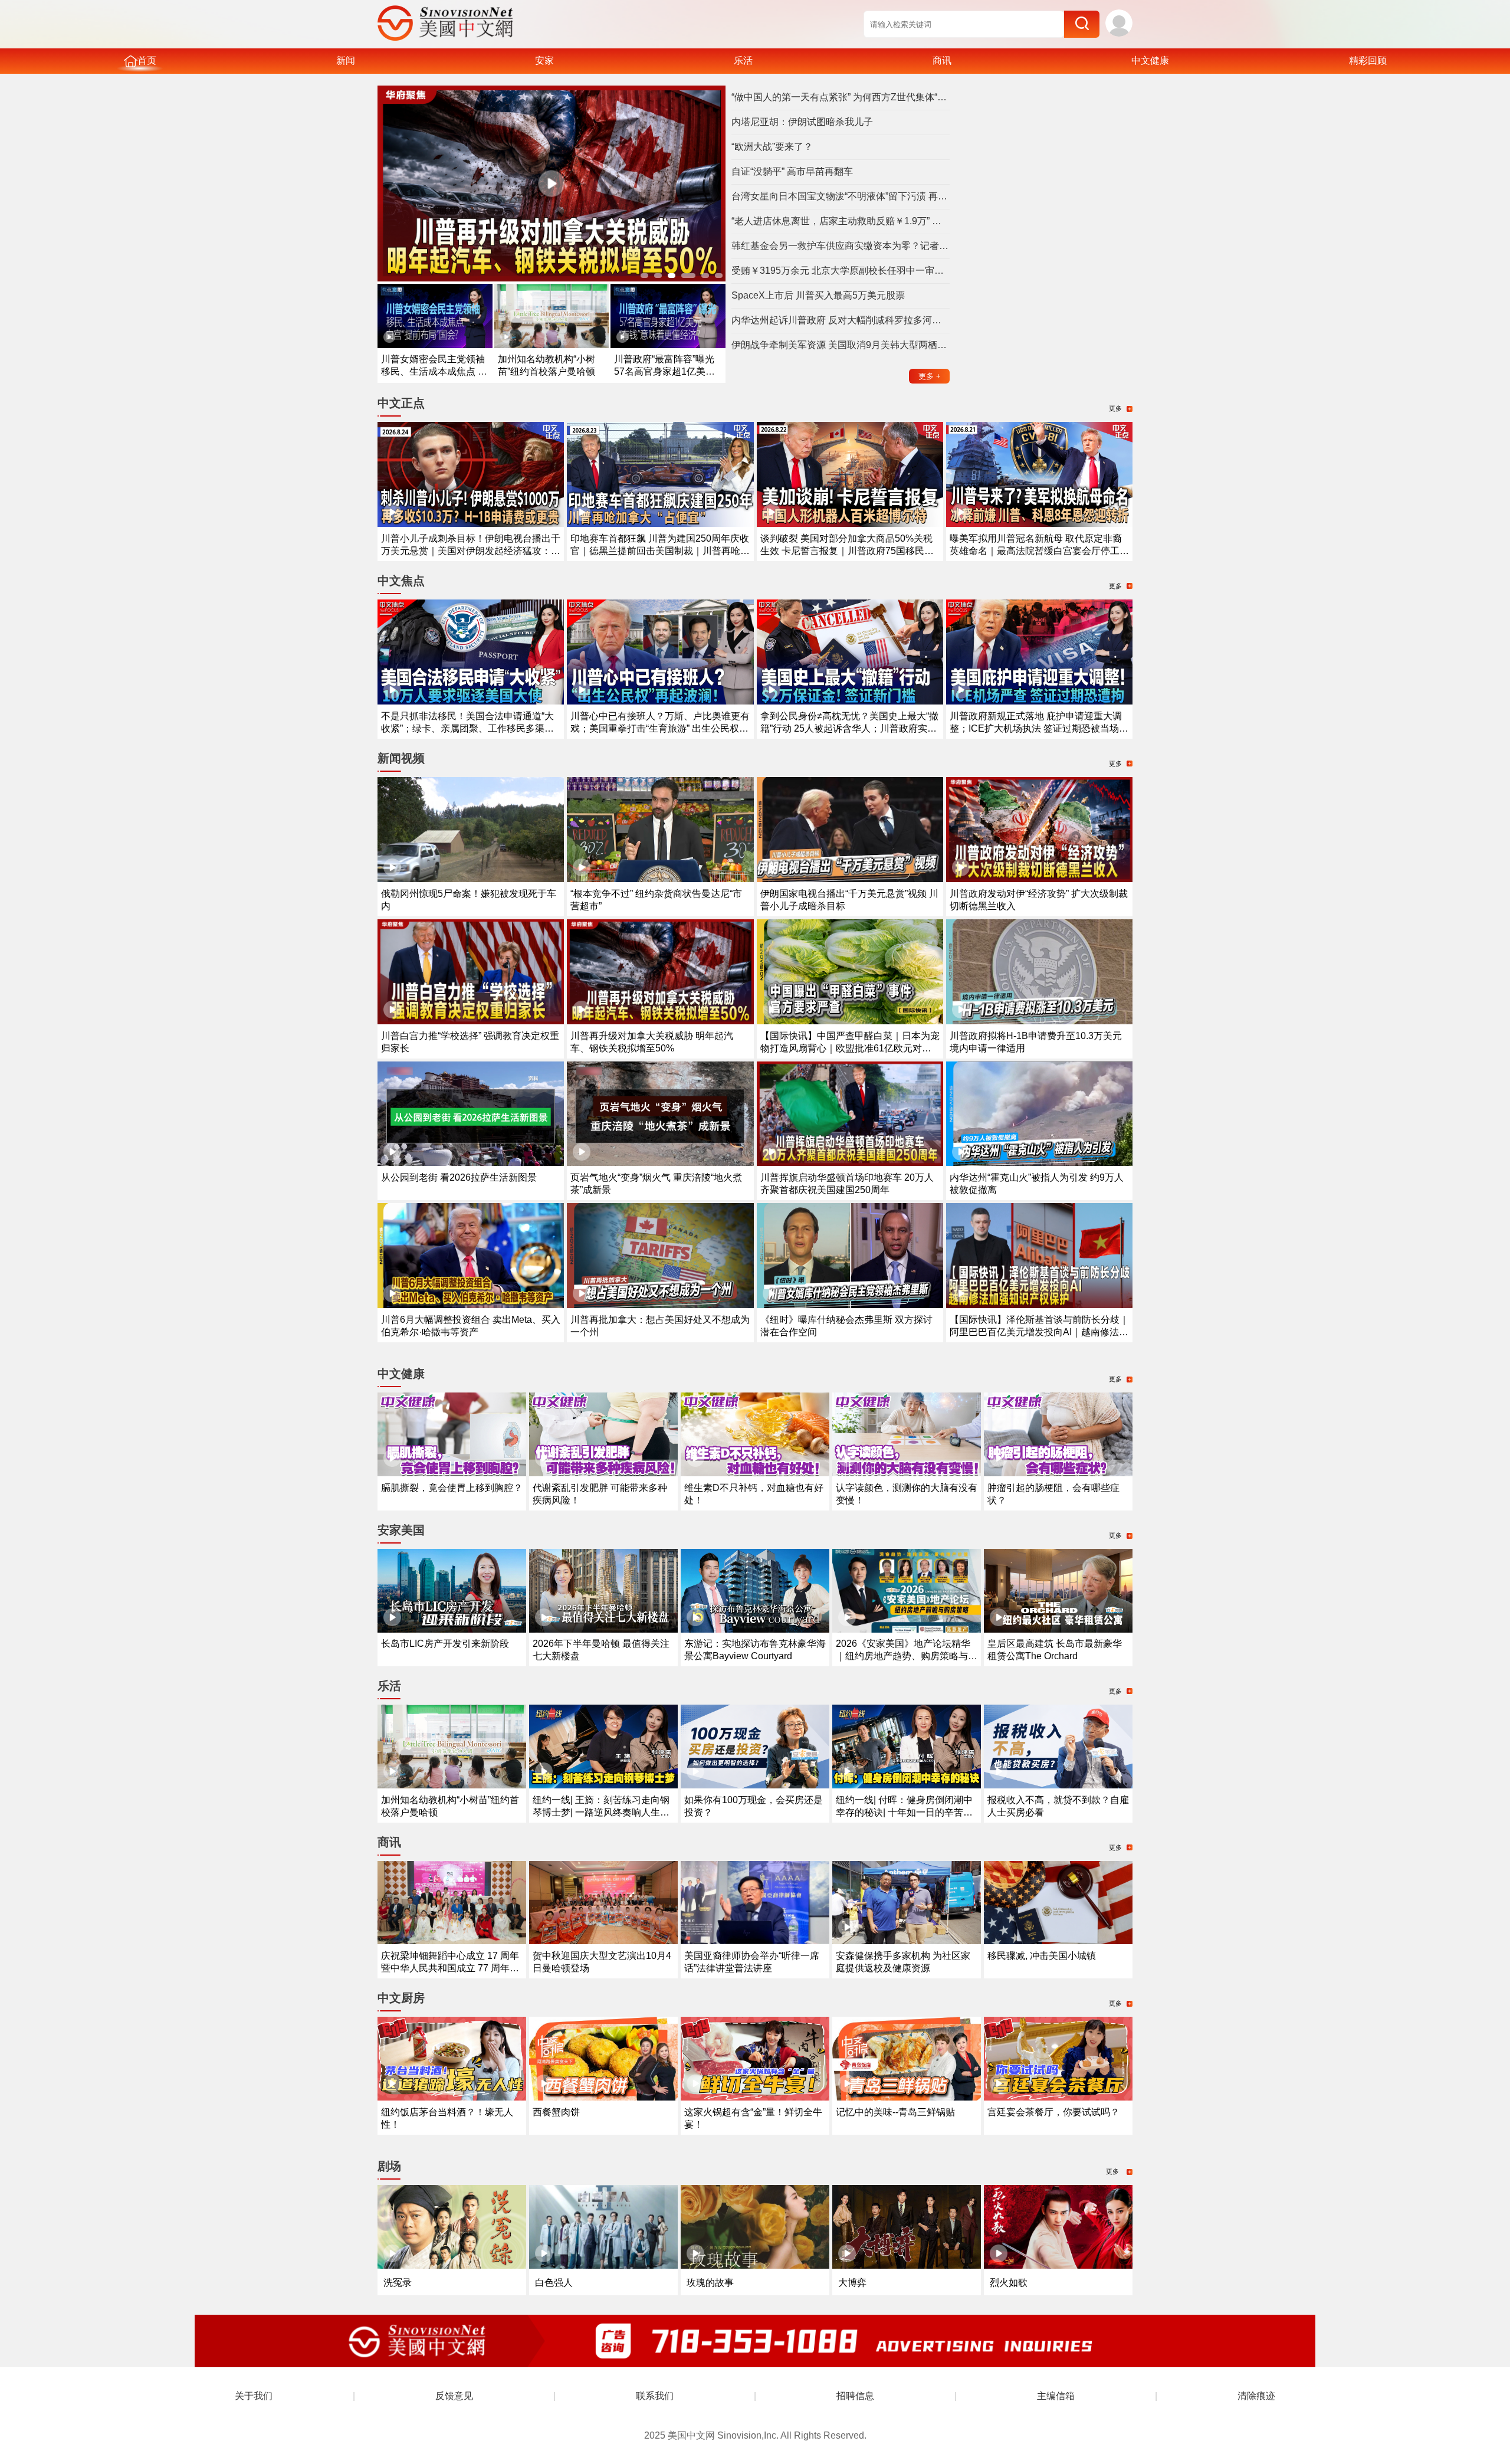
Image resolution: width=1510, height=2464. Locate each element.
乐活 (743, 60)
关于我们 (254, 2396)
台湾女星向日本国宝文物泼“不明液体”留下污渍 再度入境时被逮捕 (841, 196)
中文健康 (1150, 60)
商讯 (942, 60)
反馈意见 (454, 2396)
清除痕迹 (1256, 2396)
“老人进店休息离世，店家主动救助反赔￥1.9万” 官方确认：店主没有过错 (841, 221)
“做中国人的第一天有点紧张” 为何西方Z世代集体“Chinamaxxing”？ (841, 97)
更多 (930, 376)
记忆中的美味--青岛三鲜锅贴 (895, 2112)
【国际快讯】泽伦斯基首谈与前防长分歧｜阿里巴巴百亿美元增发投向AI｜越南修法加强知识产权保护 (1039, 1332)
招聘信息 (855, 2396)
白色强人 (554, 2283)
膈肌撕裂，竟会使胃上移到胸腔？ (452, 1488)
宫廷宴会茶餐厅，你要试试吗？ (1053, 2112)
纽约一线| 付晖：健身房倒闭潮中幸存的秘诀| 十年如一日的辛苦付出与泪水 (904, 1812)
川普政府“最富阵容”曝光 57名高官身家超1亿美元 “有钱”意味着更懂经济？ (664, 371)
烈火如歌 (1009, 2283)
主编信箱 (1056, 2396)
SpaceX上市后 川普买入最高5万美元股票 (818, 295)
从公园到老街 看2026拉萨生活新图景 (459, 1177)
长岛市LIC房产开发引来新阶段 (445, 1644)
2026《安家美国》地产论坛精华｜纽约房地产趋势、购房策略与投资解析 (907, 1656)
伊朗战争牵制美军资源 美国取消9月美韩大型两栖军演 (841, 345)
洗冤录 (398, 2283)
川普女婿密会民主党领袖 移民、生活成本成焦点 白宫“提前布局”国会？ (434, 371)
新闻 (346, 60)
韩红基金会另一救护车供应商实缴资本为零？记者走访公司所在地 (841, 246)
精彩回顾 (1368, 60)
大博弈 (852, 2283)
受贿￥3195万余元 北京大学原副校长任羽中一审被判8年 (841, 271)
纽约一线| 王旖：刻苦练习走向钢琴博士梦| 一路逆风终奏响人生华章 (601, 1812)
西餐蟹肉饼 (556, 2112)
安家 (544, 60)
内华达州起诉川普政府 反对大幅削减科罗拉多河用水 (841, 320)
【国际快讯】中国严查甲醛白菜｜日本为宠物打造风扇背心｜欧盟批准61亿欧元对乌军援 (850, 1048)
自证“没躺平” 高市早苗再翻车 (792, 171)
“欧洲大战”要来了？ (772, 147)
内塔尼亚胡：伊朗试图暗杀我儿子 (802, 122)
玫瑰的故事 (710, 2283)
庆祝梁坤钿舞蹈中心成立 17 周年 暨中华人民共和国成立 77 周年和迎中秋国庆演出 (450, 1968)
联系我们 (655, 2396)
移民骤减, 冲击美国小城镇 (1042, 1956)
